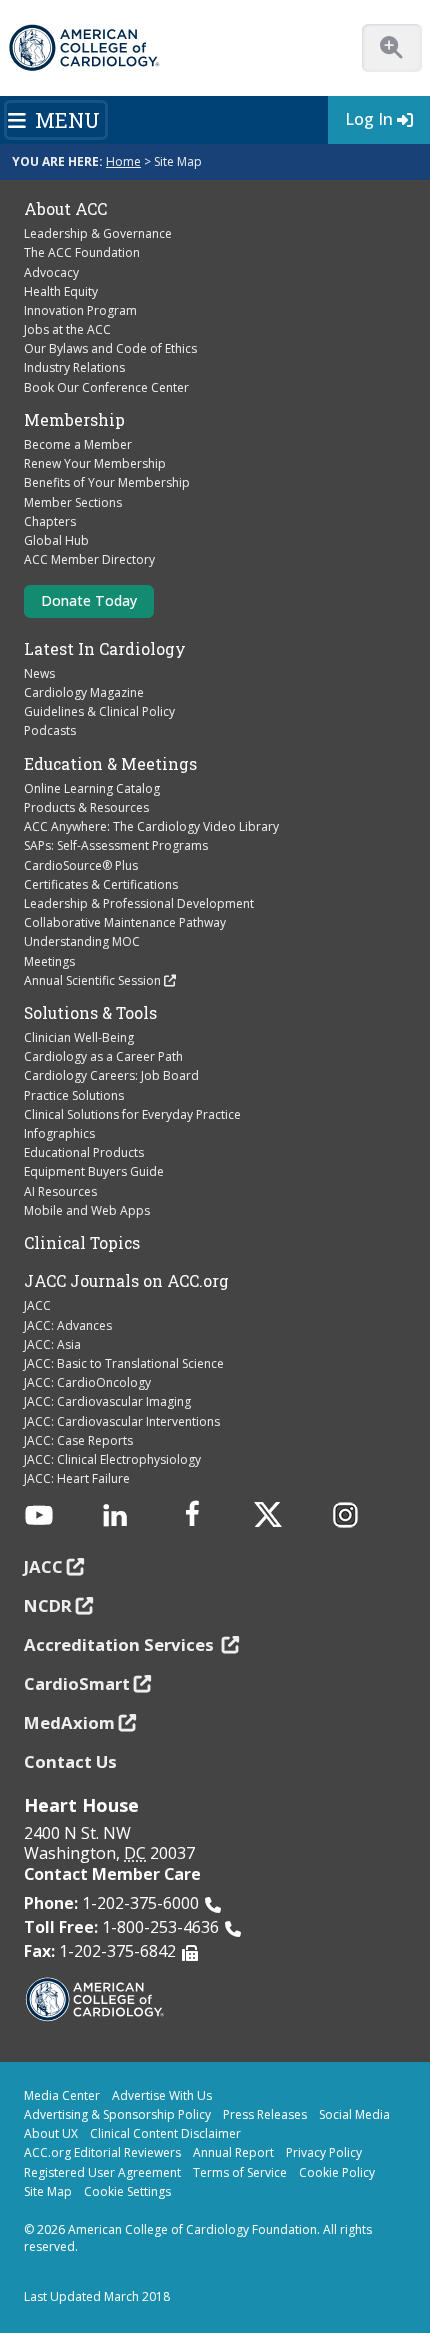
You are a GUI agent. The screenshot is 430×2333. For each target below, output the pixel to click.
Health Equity (61, 291)
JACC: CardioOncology (87, 1382)
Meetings (49, 961)
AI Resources (60, 1191)
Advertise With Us (162, 2095)
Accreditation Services (121, 1644)
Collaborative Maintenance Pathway (125, 922)
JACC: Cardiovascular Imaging (107, 1401)
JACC (37, 1305)
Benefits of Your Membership (107, 482)
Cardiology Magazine (84, 692)
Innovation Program (80, 310)
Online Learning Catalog (92, 788)
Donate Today (89, 600)
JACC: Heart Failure (77, 1478)
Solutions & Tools (90, 1013)
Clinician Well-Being (79, 1037)
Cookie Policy (337, 2172)
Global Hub (56, 540)
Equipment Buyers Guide (94, 1171)
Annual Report (233, 2152)
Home (123, 161)
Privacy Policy (324, 2152)
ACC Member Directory (89, 559)
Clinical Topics (82, 1243)
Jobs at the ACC (67, 329)
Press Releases (265, 2114)
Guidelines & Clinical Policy (99, 711)
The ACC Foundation (82, 252)
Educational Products (84, 1152)
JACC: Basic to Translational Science (124, 1363)
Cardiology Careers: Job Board (111, 1075)
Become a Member (78, 444)
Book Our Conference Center (106, 387)
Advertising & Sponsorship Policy (117, 2114)
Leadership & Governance (98, 233)
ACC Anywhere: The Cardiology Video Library (151, 826)
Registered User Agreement (102, 2172)
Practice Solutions (74, 1095)
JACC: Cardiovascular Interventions (122, 1421)
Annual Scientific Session (92, 980)
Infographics (59, 1133)
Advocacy (51, 272)
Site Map (48, 2191)
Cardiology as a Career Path (103, 1056)
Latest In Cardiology (105, 649)
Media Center (62, 2095)
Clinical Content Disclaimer (165, 2133)
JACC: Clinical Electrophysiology (112, 1459)
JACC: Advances (68, 1325)
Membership (74, 420)
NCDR (48, 1605)
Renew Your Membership (95, 463)
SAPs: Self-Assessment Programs (116, 845)
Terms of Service (240, 2172)
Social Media (354, 2114)
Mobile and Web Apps (87, 1210)
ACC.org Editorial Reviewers (102, 2152)
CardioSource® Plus (81, 865)
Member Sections (73, 502)
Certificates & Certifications (101, 884)
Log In (369, 119)
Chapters (50, 521)
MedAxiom (69, 1722)
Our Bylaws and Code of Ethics (110, 348)
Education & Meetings (110, 764)
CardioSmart (77, 1683)
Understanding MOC (82, 941)
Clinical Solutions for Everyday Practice (132, 1114)
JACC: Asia (52, 1344)
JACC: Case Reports (78, 1440)
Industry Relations (74, 367)
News (39, 673)
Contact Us (70, 1761)
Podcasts (50, 730)
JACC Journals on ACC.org (126, 1281)
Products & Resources (86, 807)
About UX (51, 2133)
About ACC (65, 209)
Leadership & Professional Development (139, 903)
